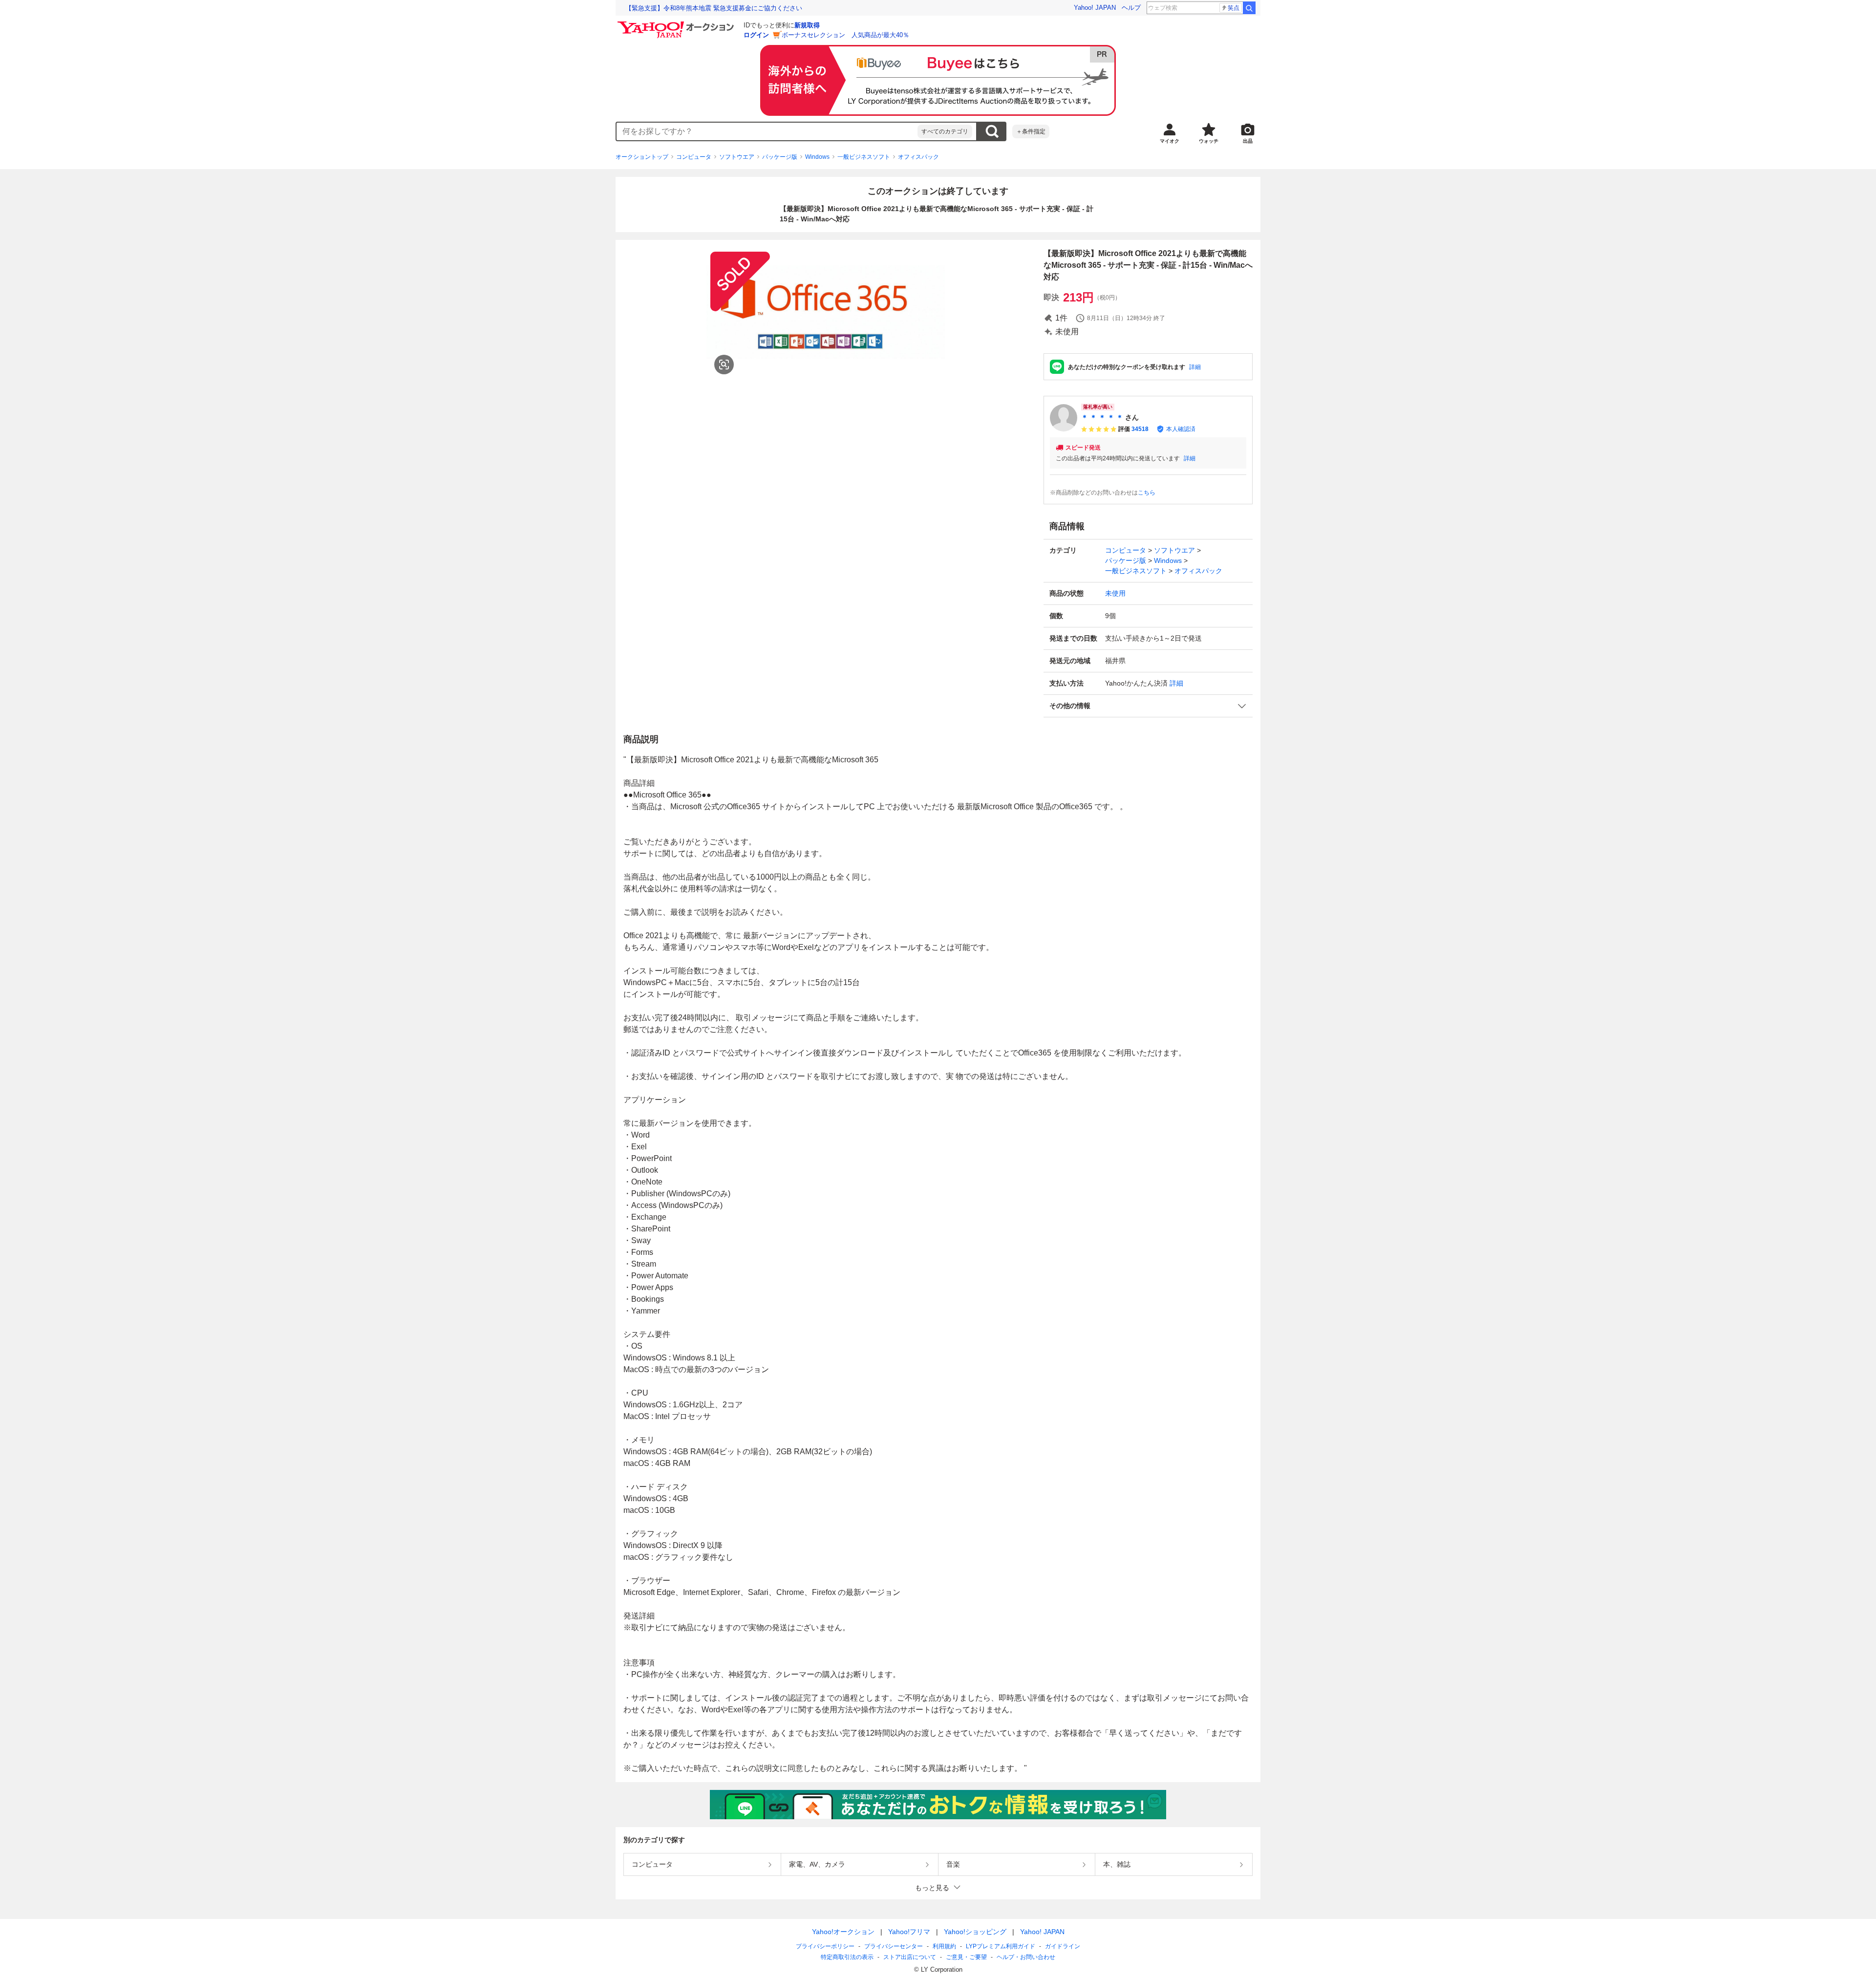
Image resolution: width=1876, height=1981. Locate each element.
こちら (1147, 493)
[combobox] (767, 131)
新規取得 (807, 25)
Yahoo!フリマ (909, 1932)
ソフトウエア (737, 157)
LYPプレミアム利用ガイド (1001, 1946)
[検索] (1249, 8)
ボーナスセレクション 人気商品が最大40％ (845, 35)
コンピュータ (694, 157)
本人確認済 (1181, 429)
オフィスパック (918, 157)
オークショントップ (642, 157)
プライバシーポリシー (825, 1946)
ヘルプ (1131, 8)
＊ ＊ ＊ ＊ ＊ (1102, 417)
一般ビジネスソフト (864, 157)
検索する (992, 131)
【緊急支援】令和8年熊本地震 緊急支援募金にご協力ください (714, 8)
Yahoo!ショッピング (975, 1932)
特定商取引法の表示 (847, 1957)
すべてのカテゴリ (945, 131)
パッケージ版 (780, 157)
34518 (1140, 429)
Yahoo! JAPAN (1095, 8)
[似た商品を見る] (724, 365)
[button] (1148, 706)
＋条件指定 (1031, 131)
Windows (817, 157)
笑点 (1234, 8)
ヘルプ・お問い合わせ (1026, 1957)
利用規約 (944, 1946)
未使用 (1115, 593)
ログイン (756, 35)
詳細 (1195, 367)
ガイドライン (1063, 1946)
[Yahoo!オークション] (677, 24)
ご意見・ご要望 (966, 1957)
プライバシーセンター (894, 1946)
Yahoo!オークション (843, 1932)
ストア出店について (910, 1957)
